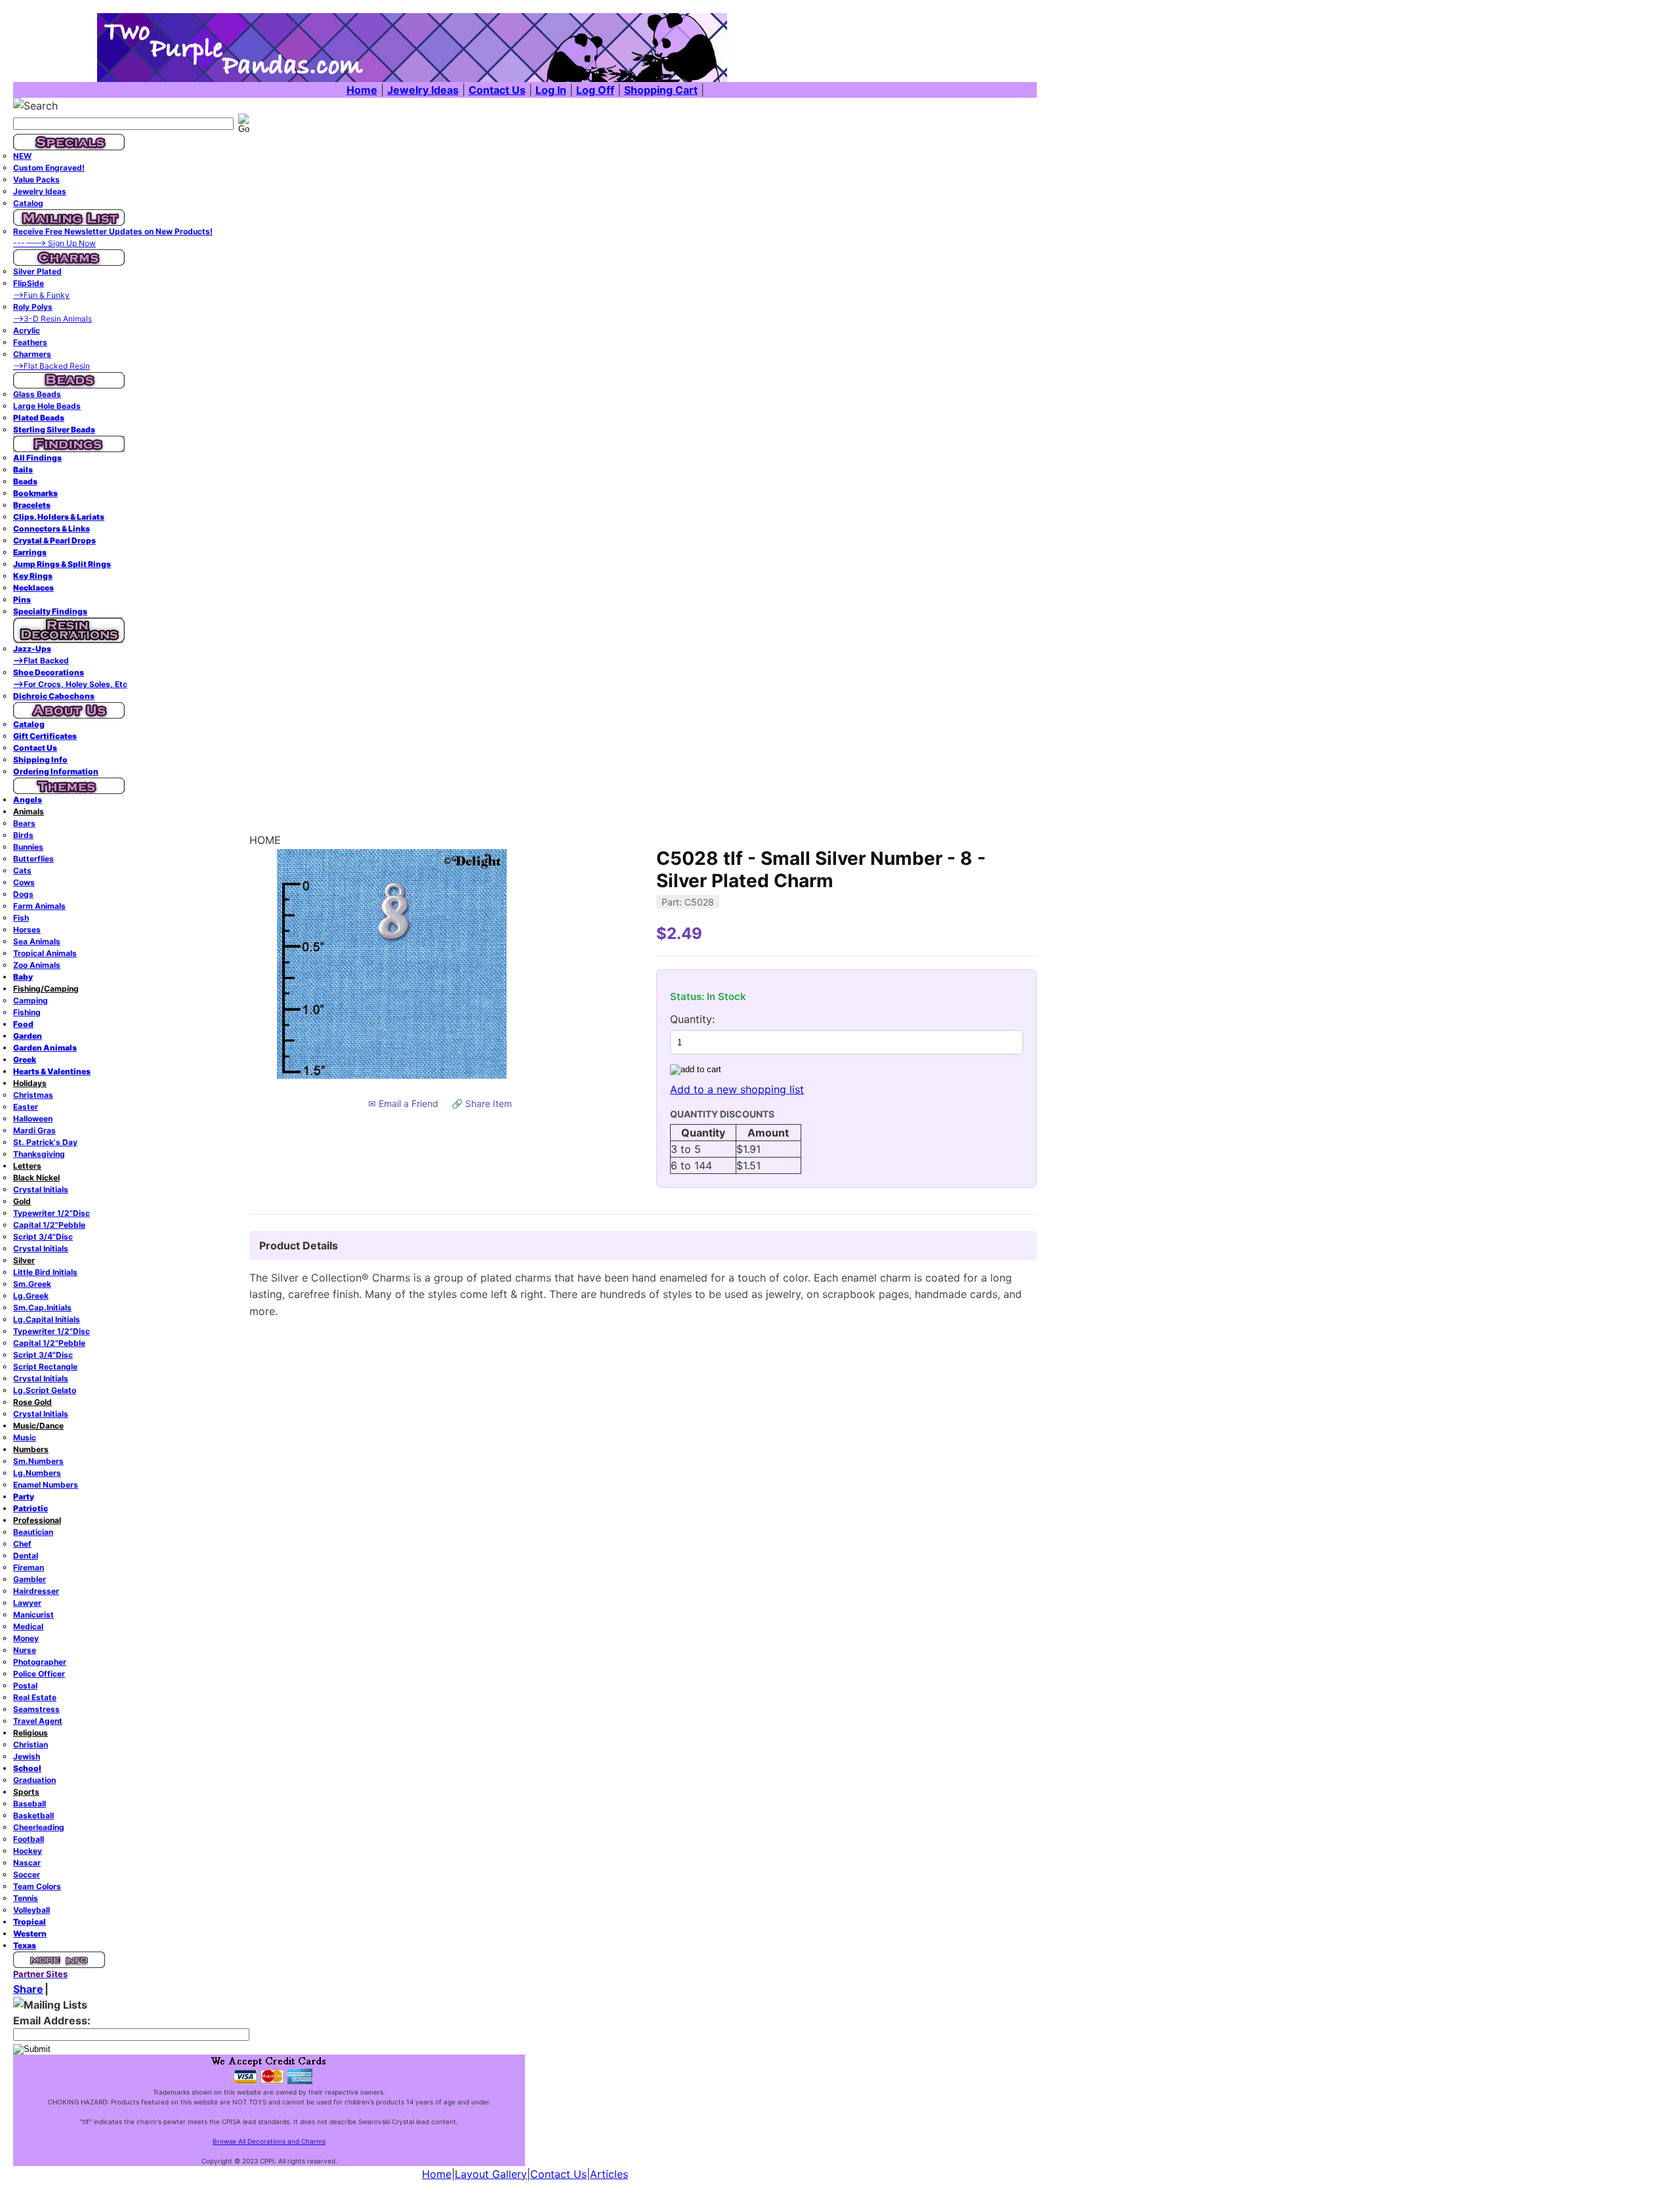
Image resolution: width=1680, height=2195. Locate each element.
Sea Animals (37, 941)
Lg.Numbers (37, 1473)
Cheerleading (39, 1827)
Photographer (40, 1662)
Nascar (27, 1863)
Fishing (27, 1012)
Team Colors (37, 1886)
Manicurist (33, 1615)
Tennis (26, 1898)
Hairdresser (36, 1591)
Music (25, 1437)
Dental (26, 1556)
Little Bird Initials (45, 1272)
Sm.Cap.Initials (42, 1307)
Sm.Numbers (38, 1461)
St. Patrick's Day (45, 1142)
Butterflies (33, 859)
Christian (31, 1745)
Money (26, 1638)
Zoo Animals (37, 965)
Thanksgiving (39, 1154)
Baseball (30, 1804)
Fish (21, 918)
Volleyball (31, 1910)
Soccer (27, 1874)
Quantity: (692, 1019)
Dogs (23, 894)
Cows (24, 882)
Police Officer (39, 1674)
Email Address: (52, 2020)
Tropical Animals (45, 953)
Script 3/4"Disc (43, 1237)
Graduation (34, 1780)
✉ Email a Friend (403, 1103)
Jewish (27, 1756)
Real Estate (35, 1697)
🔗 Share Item (482, 1103)
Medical (28, 1626)
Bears (24, 823)
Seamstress (36, 1709)
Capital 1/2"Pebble (49, 1225)
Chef (22, 1544)
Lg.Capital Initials (47, 1319)
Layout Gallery (491, 2174)
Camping (31, 1000)
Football (29, 1839)
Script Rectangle (45, 1367)
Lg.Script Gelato (45, 1390)
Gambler (30, 1579)
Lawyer (27, 1603)
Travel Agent (38, 1721)
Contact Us (558, 2174)
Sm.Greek (32, 1284)
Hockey (28, 1851)
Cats (22, 870)
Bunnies (28, 847)
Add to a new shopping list (737, 1089)
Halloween (33, 1118)
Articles (609, 2174)
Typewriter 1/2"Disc (52, 1213)
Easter (26, 1107)
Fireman (29, 1567)
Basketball (33, 1815)
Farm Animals (39, 906)
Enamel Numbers (46, 1485)
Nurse (25, 1650)
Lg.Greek (31, 1296)
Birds (23, 835)
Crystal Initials (41, 1189)
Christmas (33, 1095)
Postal (25, 1685)
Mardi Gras (34, 1130)
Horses (27, 930)
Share (28, 1989)
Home (437, 2174)
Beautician (33, 1532)
